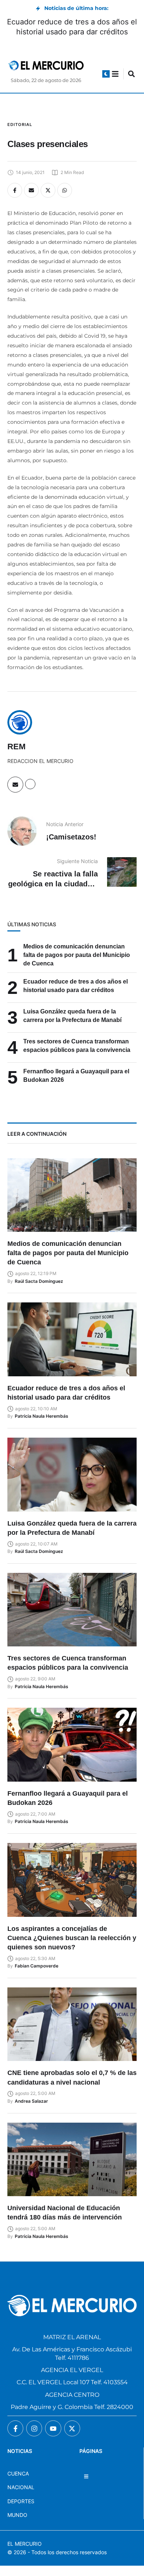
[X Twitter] (48, 190)
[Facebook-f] (15, 2428)
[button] (106, 74)
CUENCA (18, 2473)
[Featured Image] (72, 1195)
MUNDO (17, 2515)
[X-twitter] (72, 2428)
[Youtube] (53, 2428)
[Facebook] (15, 190)
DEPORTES (21, 2501)
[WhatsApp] (65, 190)
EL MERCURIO (25, 2544)
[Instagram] (34, 2428)
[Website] (30, 784)
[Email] (31, 190)
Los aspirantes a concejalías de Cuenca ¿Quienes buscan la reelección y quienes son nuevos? (72, 1938)
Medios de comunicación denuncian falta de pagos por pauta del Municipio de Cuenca (77, 955)
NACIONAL (21, 2487)
